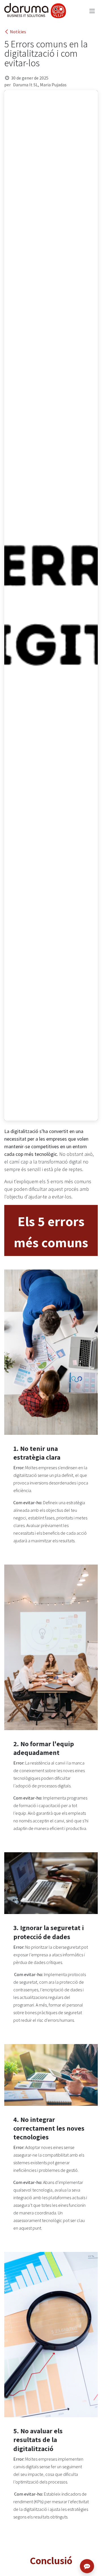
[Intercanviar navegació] (92, 11)
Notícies (18, 32)
